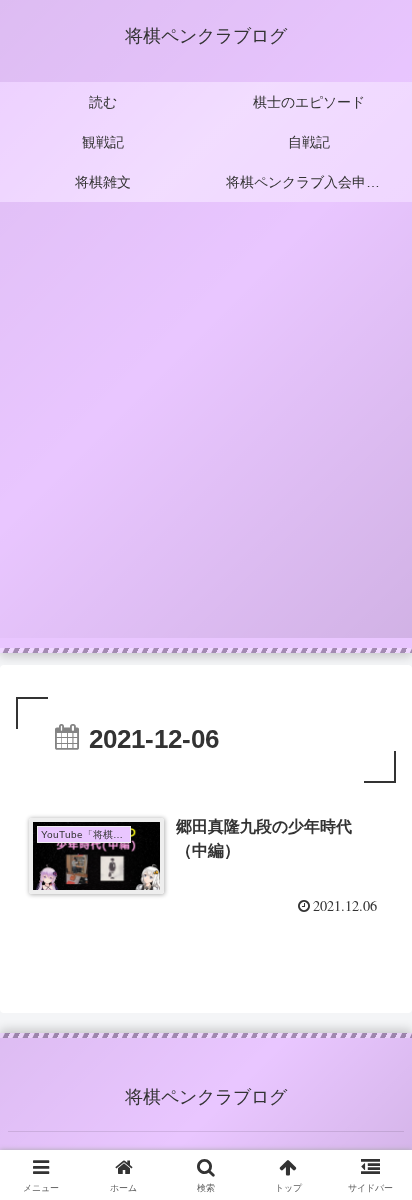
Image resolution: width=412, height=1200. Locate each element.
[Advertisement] (206, 432)
